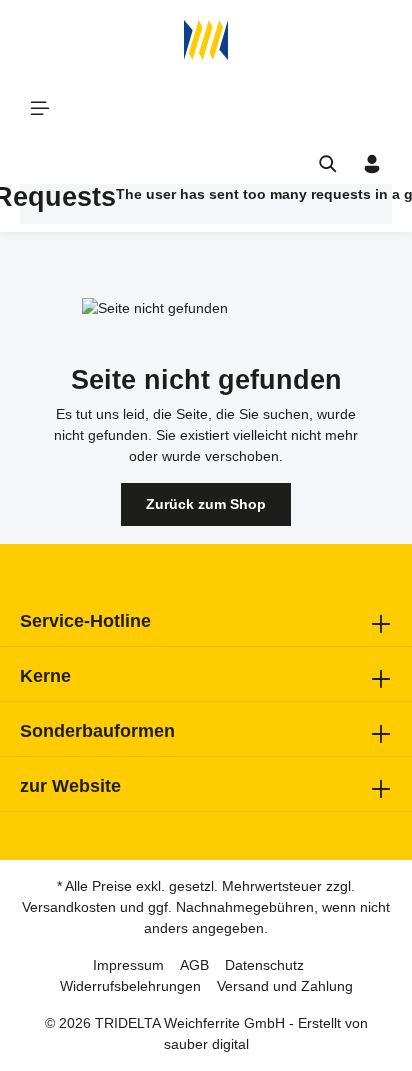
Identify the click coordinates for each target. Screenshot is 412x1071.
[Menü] (40, 108)
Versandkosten (69, 907)
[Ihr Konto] (372, 164)
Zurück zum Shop (206, 504)
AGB (194, 965)
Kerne (45, 676)
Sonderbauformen (97, 731)
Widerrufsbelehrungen (130, 986)
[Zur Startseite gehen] (206, 40)
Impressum (128, 965)
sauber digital (206, 1044)
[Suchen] (328, 164)
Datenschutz (264, 965)
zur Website (70, 786)
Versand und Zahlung (285, 986)
